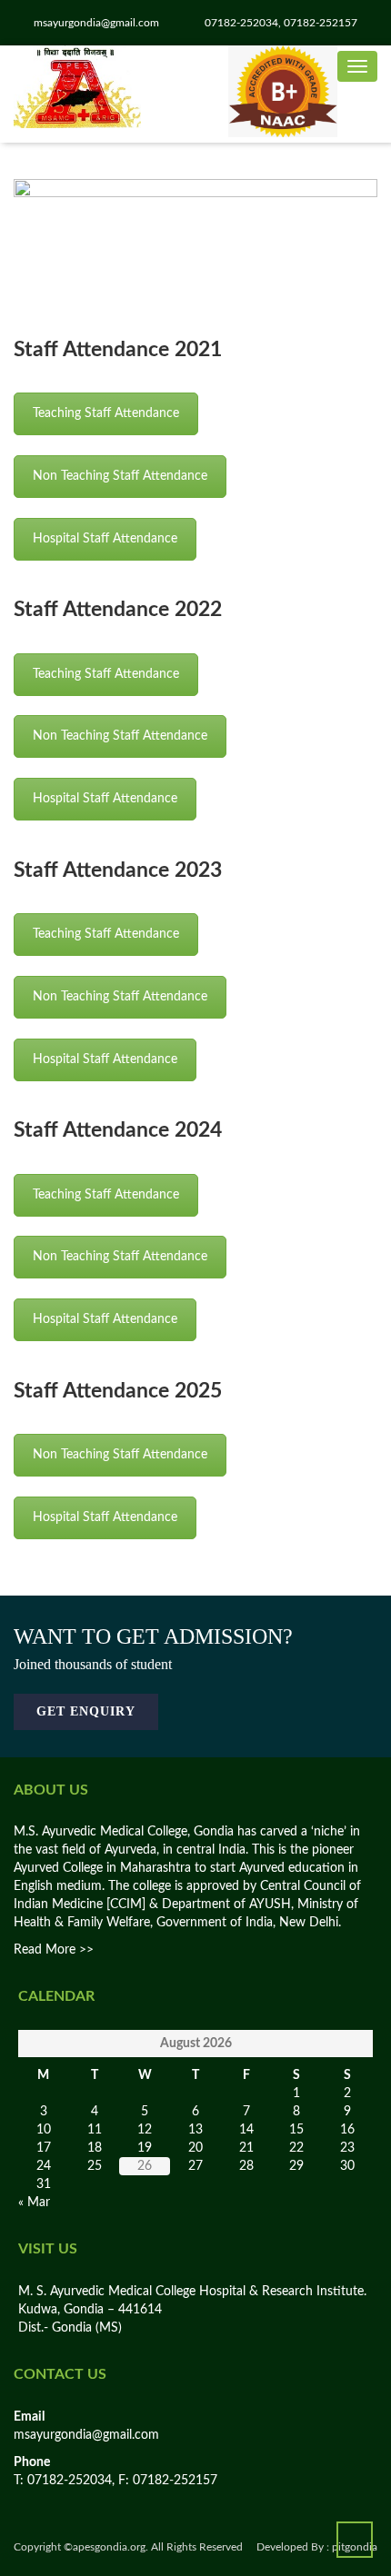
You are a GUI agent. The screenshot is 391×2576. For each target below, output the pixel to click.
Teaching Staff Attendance (106, 413)
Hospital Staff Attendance (105, 539)
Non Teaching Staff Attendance (120, 476)
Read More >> (54, 1950)
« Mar (34, 2203)
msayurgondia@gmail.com (86, 2435)
